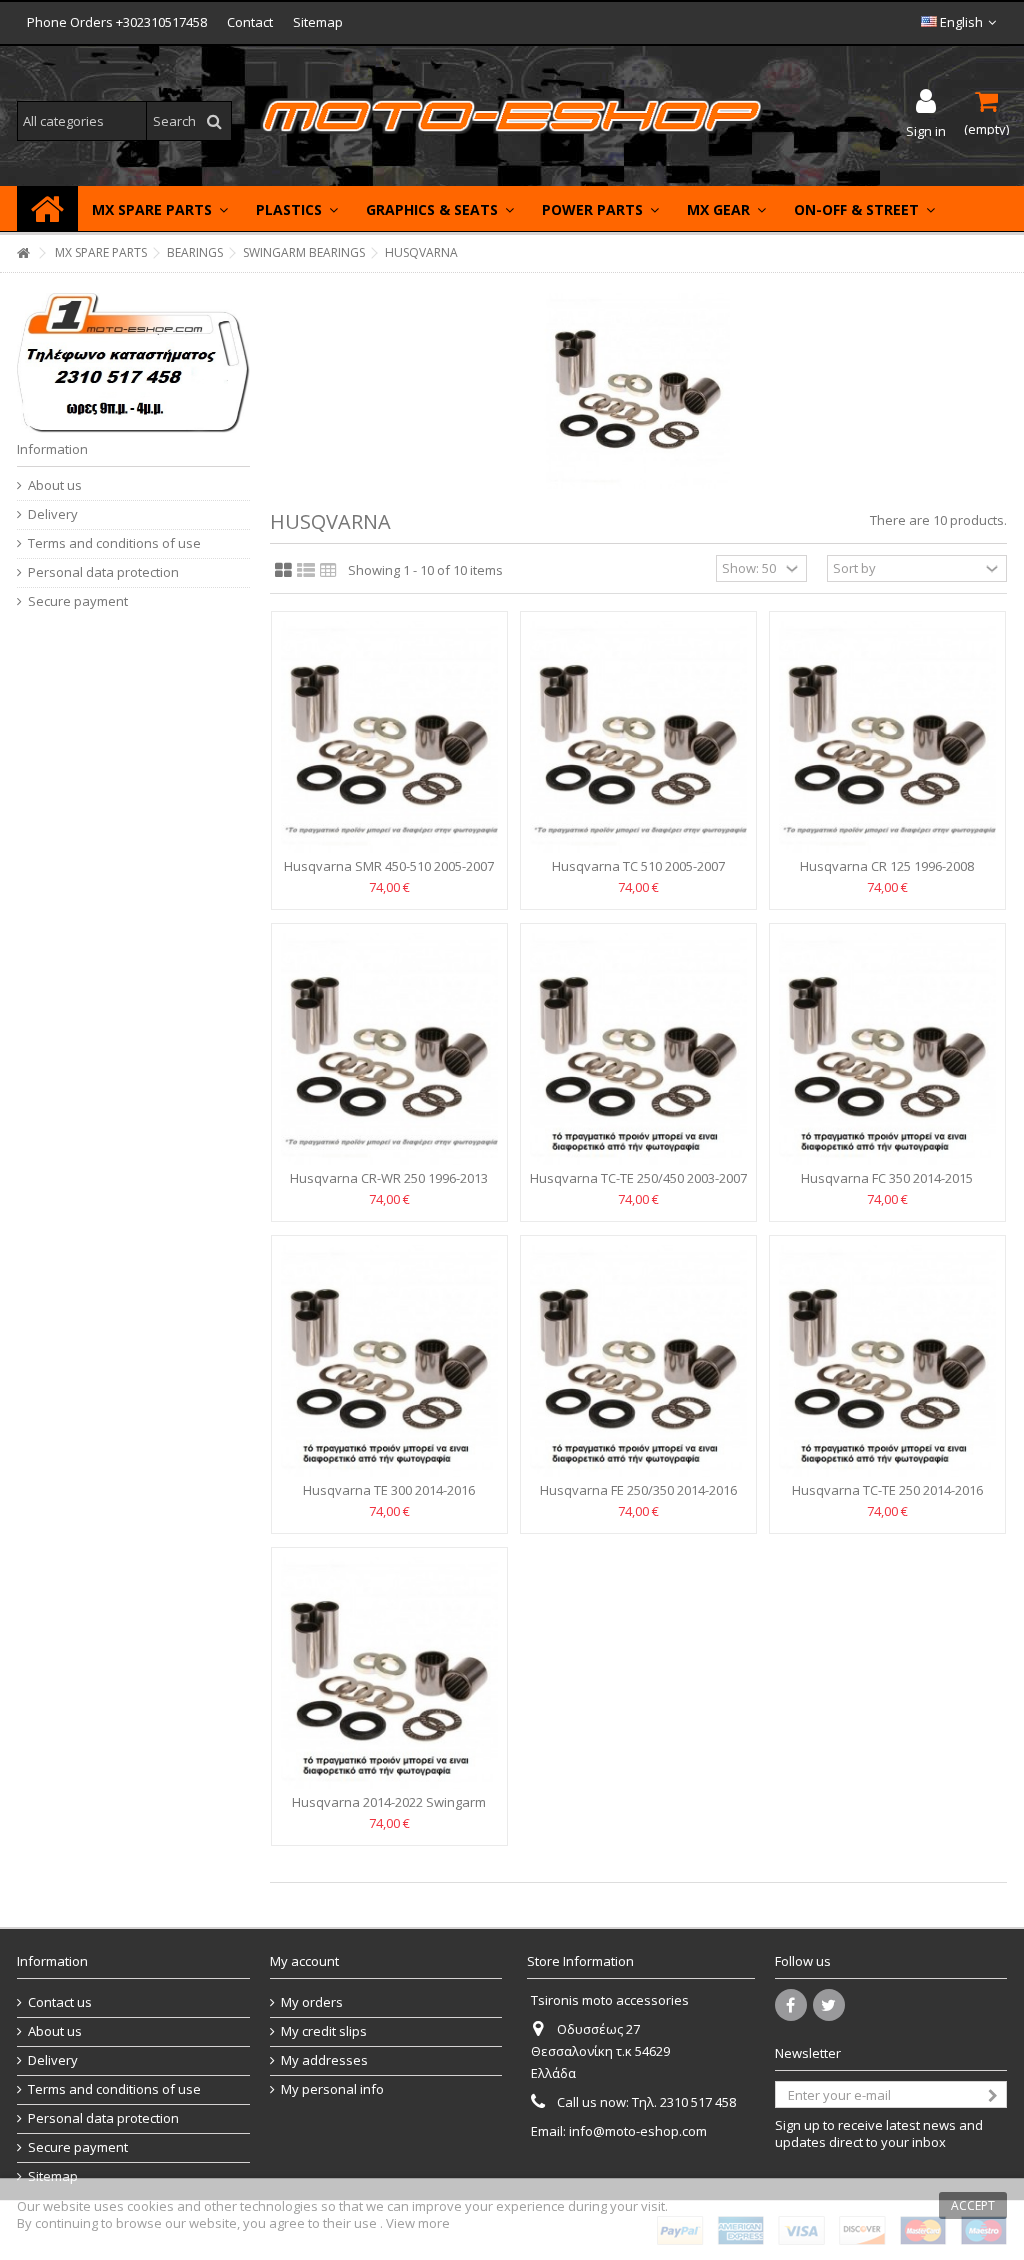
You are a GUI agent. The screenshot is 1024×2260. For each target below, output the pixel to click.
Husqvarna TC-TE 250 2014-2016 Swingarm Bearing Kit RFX (887, 1498)
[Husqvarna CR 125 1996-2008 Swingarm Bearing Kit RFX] (887, 737)
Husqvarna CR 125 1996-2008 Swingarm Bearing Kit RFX (887, 874)
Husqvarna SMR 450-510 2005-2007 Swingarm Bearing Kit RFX (389, 874)
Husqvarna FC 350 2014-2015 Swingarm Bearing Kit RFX (887, 1186)
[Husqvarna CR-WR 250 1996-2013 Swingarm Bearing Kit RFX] (389, 1049)
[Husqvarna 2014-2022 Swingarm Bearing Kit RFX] (389, 1673)
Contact (250, 22)
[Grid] (283, 571)
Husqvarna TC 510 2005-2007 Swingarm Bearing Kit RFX (638, 874)
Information (52, 449)
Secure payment (78, 601)
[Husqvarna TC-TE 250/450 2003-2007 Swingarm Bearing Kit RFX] (638, 1049)
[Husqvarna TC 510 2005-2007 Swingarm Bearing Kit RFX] (638, 737)
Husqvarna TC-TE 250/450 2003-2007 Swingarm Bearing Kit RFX (638, 1186)
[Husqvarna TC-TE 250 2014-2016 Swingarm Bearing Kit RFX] (887, 1361)
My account (304, 1961)
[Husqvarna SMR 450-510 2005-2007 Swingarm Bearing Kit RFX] (389, 737)
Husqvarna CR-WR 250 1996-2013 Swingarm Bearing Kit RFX (389, 1186)
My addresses (324, 2060)
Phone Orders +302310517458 (117, 22)
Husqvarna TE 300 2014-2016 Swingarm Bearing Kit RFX (389, 1498)
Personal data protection (103, 572)
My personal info (332, 2089)
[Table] (328, 571)
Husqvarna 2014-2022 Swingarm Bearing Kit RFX (389, 1810)
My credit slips (324, 2031)
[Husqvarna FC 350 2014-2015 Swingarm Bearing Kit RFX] (887, 1049)
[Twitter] (829, 2005)
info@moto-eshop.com (638, 2131)
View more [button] (418, 2223)
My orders (312, 2002)
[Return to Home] (23, 253)
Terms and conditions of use (114, 543)
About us (55, 485)
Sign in (926, 129)
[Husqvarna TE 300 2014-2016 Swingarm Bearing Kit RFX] (389, 1361)
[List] (306, 571)
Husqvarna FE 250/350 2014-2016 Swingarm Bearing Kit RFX (638, 1498)
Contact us (60, 2002)
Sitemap (318, 22)
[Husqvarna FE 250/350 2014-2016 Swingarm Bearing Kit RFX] (638, 1361)
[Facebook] (791, 2005)
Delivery (53, 514)
